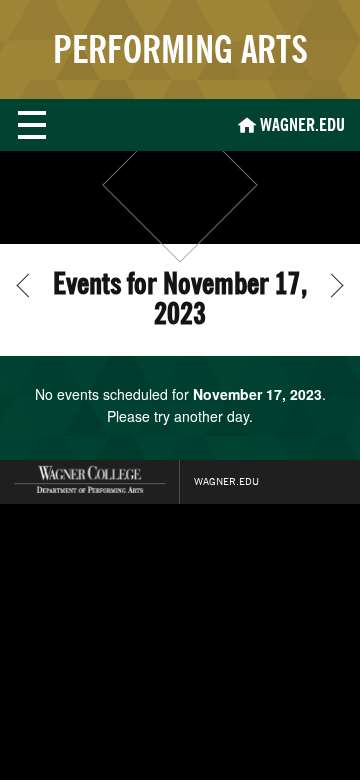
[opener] (32, 125)
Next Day (331, 285)
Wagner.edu (226, 482)
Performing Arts (180, 49)
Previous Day (28, 285)
